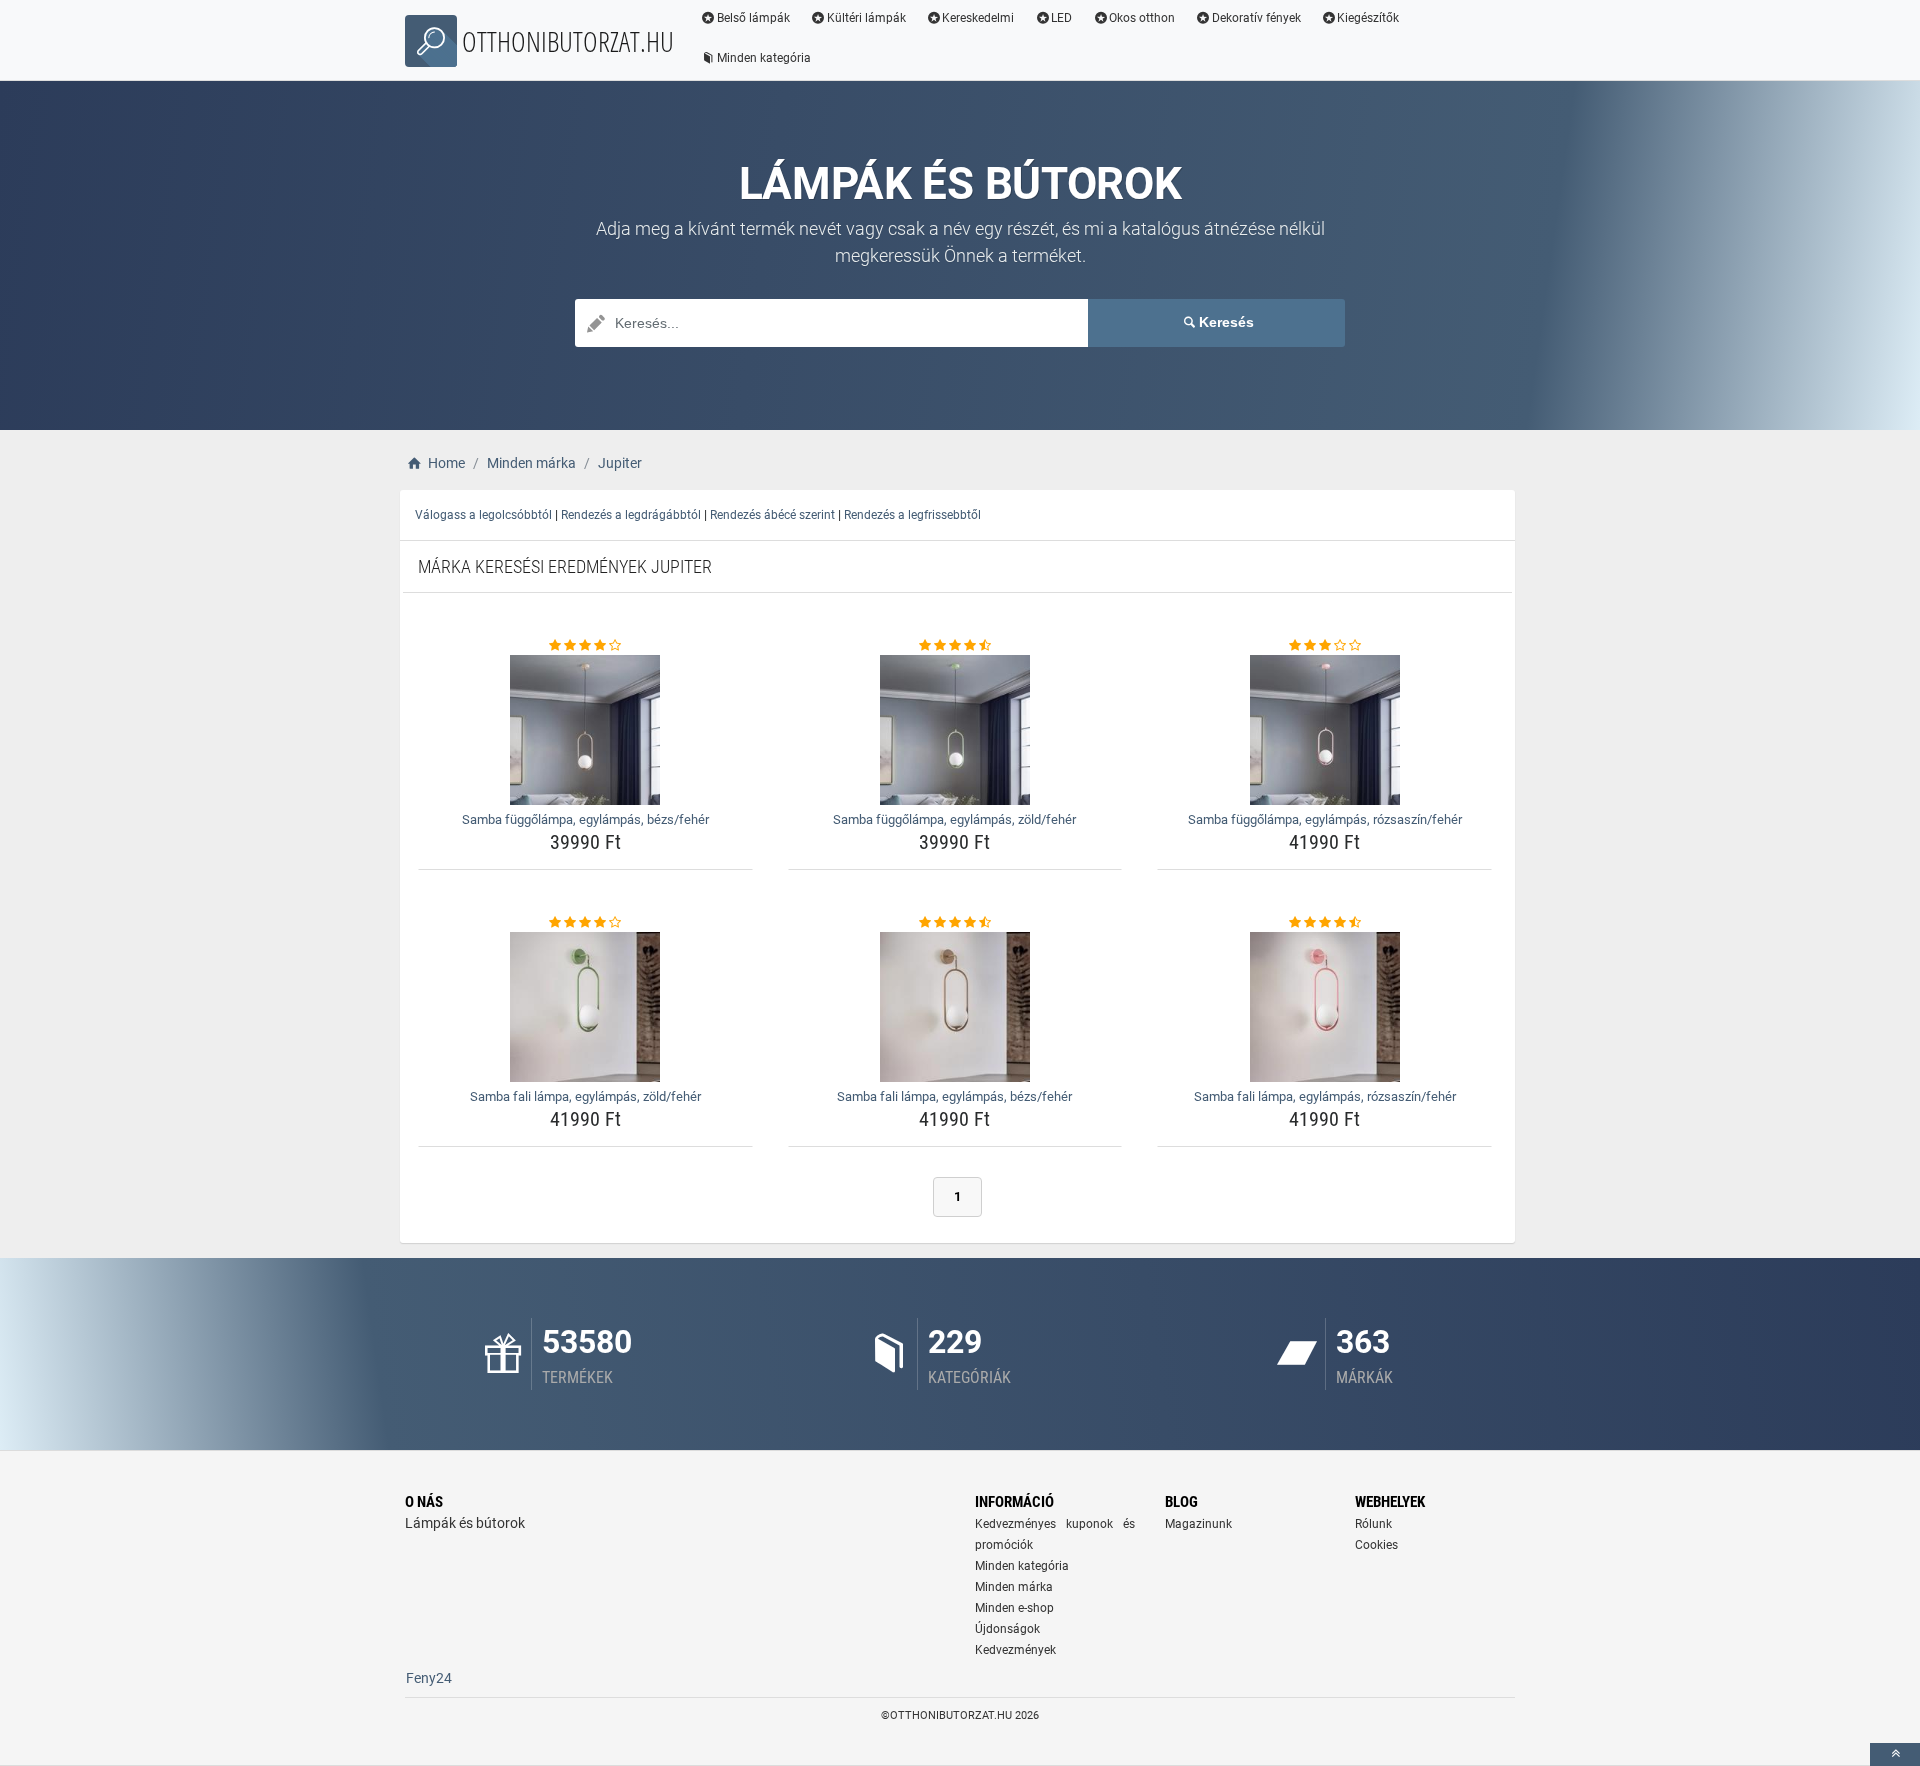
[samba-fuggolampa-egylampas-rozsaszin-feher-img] (1324, 730)
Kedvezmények (1015, 1650)
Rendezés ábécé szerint (772, 515)
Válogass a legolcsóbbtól (483, 515)
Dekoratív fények (1256, 18)
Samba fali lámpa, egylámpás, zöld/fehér (585, 1096)
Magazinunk (1198, 1524)
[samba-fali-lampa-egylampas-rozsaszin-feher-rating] (1324, 923)
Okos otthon (1142, 18)
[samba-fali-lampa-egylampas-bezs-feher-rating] (955, 923)
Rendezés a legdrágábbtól (631, 515)
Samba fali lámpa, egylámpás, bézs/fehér (954, 1096)
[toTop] (1895, 1754)
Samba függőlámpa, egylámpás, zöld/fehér (954, 819)
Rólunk (1373, 1524)
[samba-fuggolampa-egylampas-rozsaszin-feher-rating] (1324, 646)
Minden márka (1014, 1587)
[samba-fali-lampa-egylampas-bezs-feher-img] (955, 1007)
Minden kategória (764, 58)
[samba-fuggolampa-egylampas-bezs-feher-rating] (585, 646)
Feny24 (429, 1678)
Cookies (1376, 1545)
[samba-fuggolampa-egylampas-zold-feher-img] (955, 730)
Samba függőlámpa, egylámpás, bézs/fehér (585, 819)
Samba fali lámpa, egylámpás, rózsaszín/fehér (1325, 1096)
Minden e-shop (1014, 1608)
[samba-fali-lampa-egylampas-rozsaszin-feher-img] (1324, 1007)
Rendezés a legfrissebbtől (912, 515)
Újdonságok (1007, 1629)
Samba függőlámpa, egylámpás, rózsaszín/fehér (1325, 819)
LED (1061, 18)
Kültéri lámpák (866, 18)
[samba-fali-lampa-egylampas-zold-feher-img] (585, 1007)
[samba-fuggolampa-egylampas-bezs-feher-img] (585, 730)
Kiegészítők (1368, 18)
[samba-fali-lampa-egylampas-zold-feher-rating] (585, 923)
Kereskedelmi (978, 18)
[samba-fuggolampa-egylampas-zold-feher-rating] (955, 646)
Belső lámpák (753, 18)
